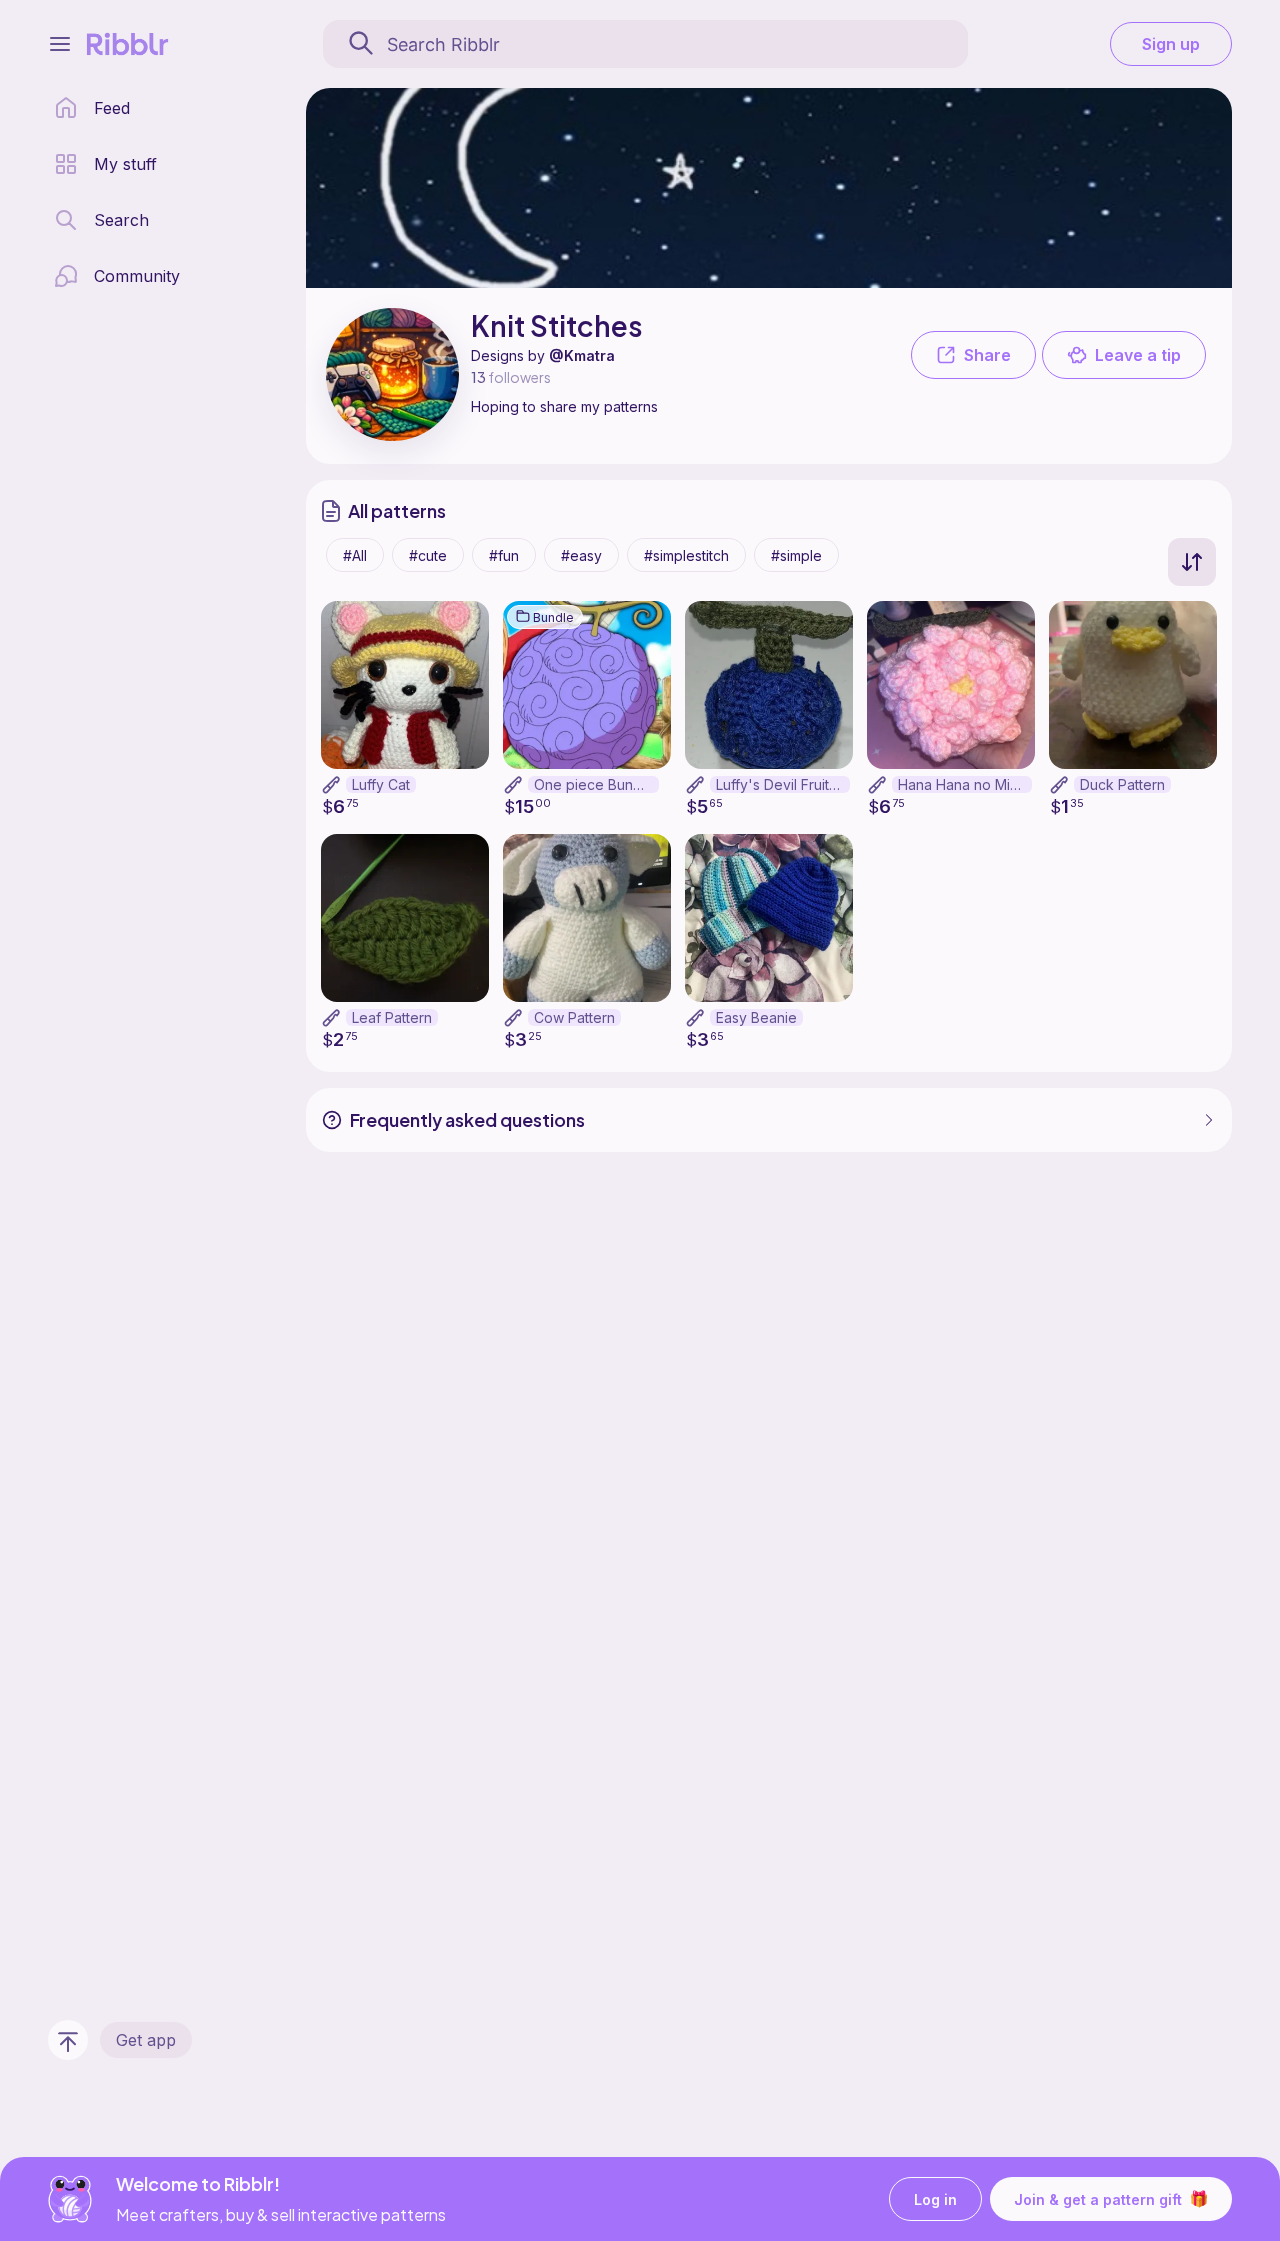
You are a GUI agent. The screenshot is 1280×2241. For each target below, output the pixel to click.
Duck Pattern (1122, 784)
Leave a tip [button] (1138, 355)
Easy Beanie (756, 1017)
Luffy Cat (381, 784)
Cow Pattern (574, 1017)
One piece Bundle (594, 784)
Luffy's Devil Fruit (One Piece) (783, 784)
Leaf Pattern (392, 1017)
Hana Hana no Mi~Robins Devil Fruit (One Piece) (965, 784)
